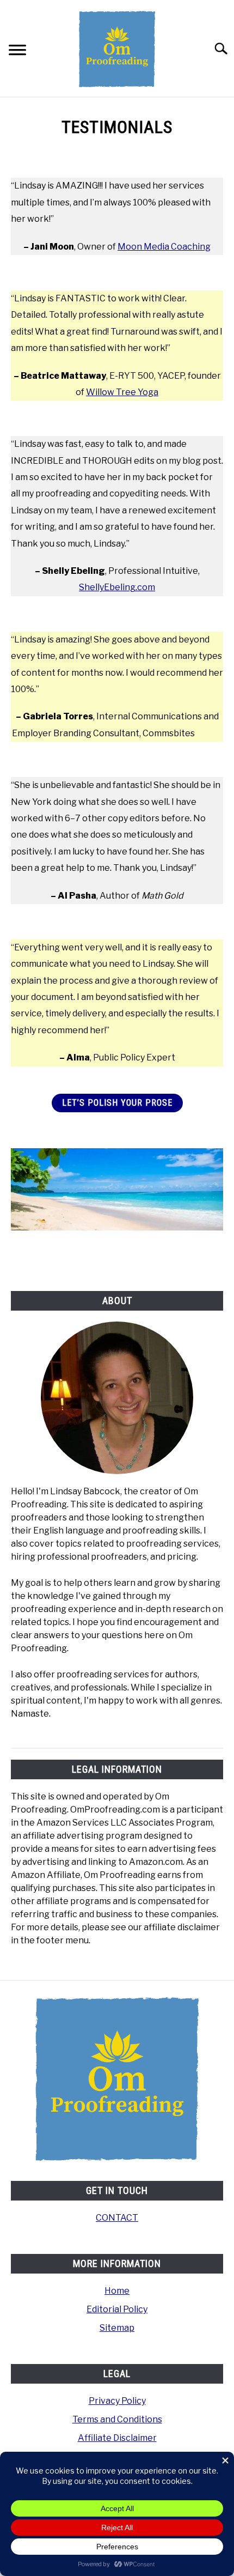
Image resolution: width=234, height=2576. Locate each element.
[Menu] (17, 51)
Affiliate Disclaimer (117, 2438)
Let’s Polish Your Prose (117, 1103)
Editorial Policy (117, 2309)
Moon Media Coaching (164, 247)
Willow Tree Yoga (122, 392)
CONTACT (117, 2218)
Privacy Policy (117, 2401)
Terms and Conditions (117, 2419)
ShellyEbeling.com (117, 587)
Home (117, 2291)
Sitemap (117, 2328)
